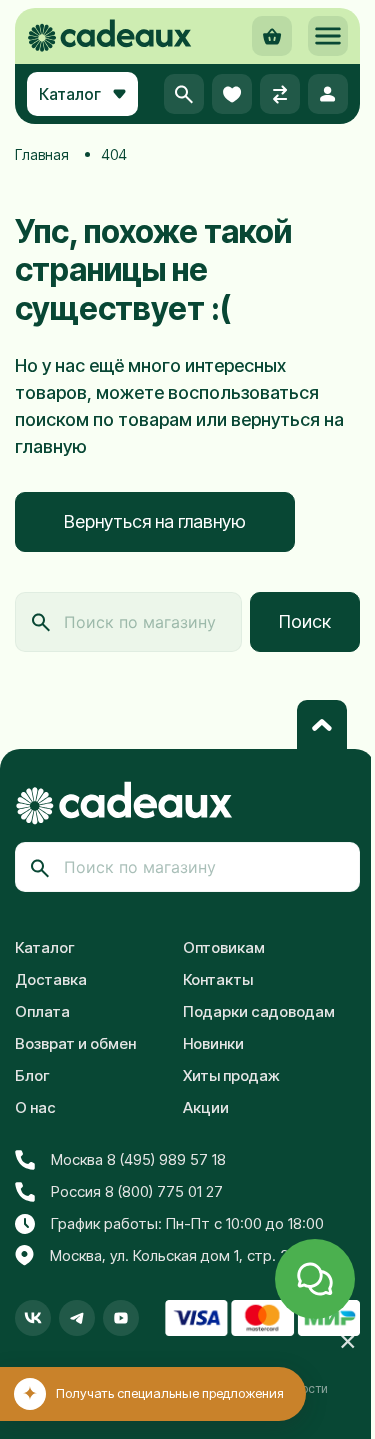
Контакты (218, 979)
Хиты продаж (231, 1075)
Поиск (305, 621)
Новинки (213, 1043)
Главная (42, 154)
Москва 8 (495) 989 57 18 (138, 1159)
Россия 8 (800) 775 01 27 (137, 1191)
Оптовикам (224, 947)
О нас (35, 1107)
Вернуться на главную (155, 521)
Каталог (45, 947)
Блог (32, 1075)
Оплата (42, 1011)
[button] (328, 36)
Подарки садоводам (259, 1011)
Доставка (51, 979)
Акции (206, 1107)
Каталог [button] (70, 94)
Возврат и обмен (75, 1043)
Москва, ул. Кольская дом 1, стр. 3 (169, 1255)
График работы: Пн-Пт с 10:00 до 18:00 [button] (187, 1223)
